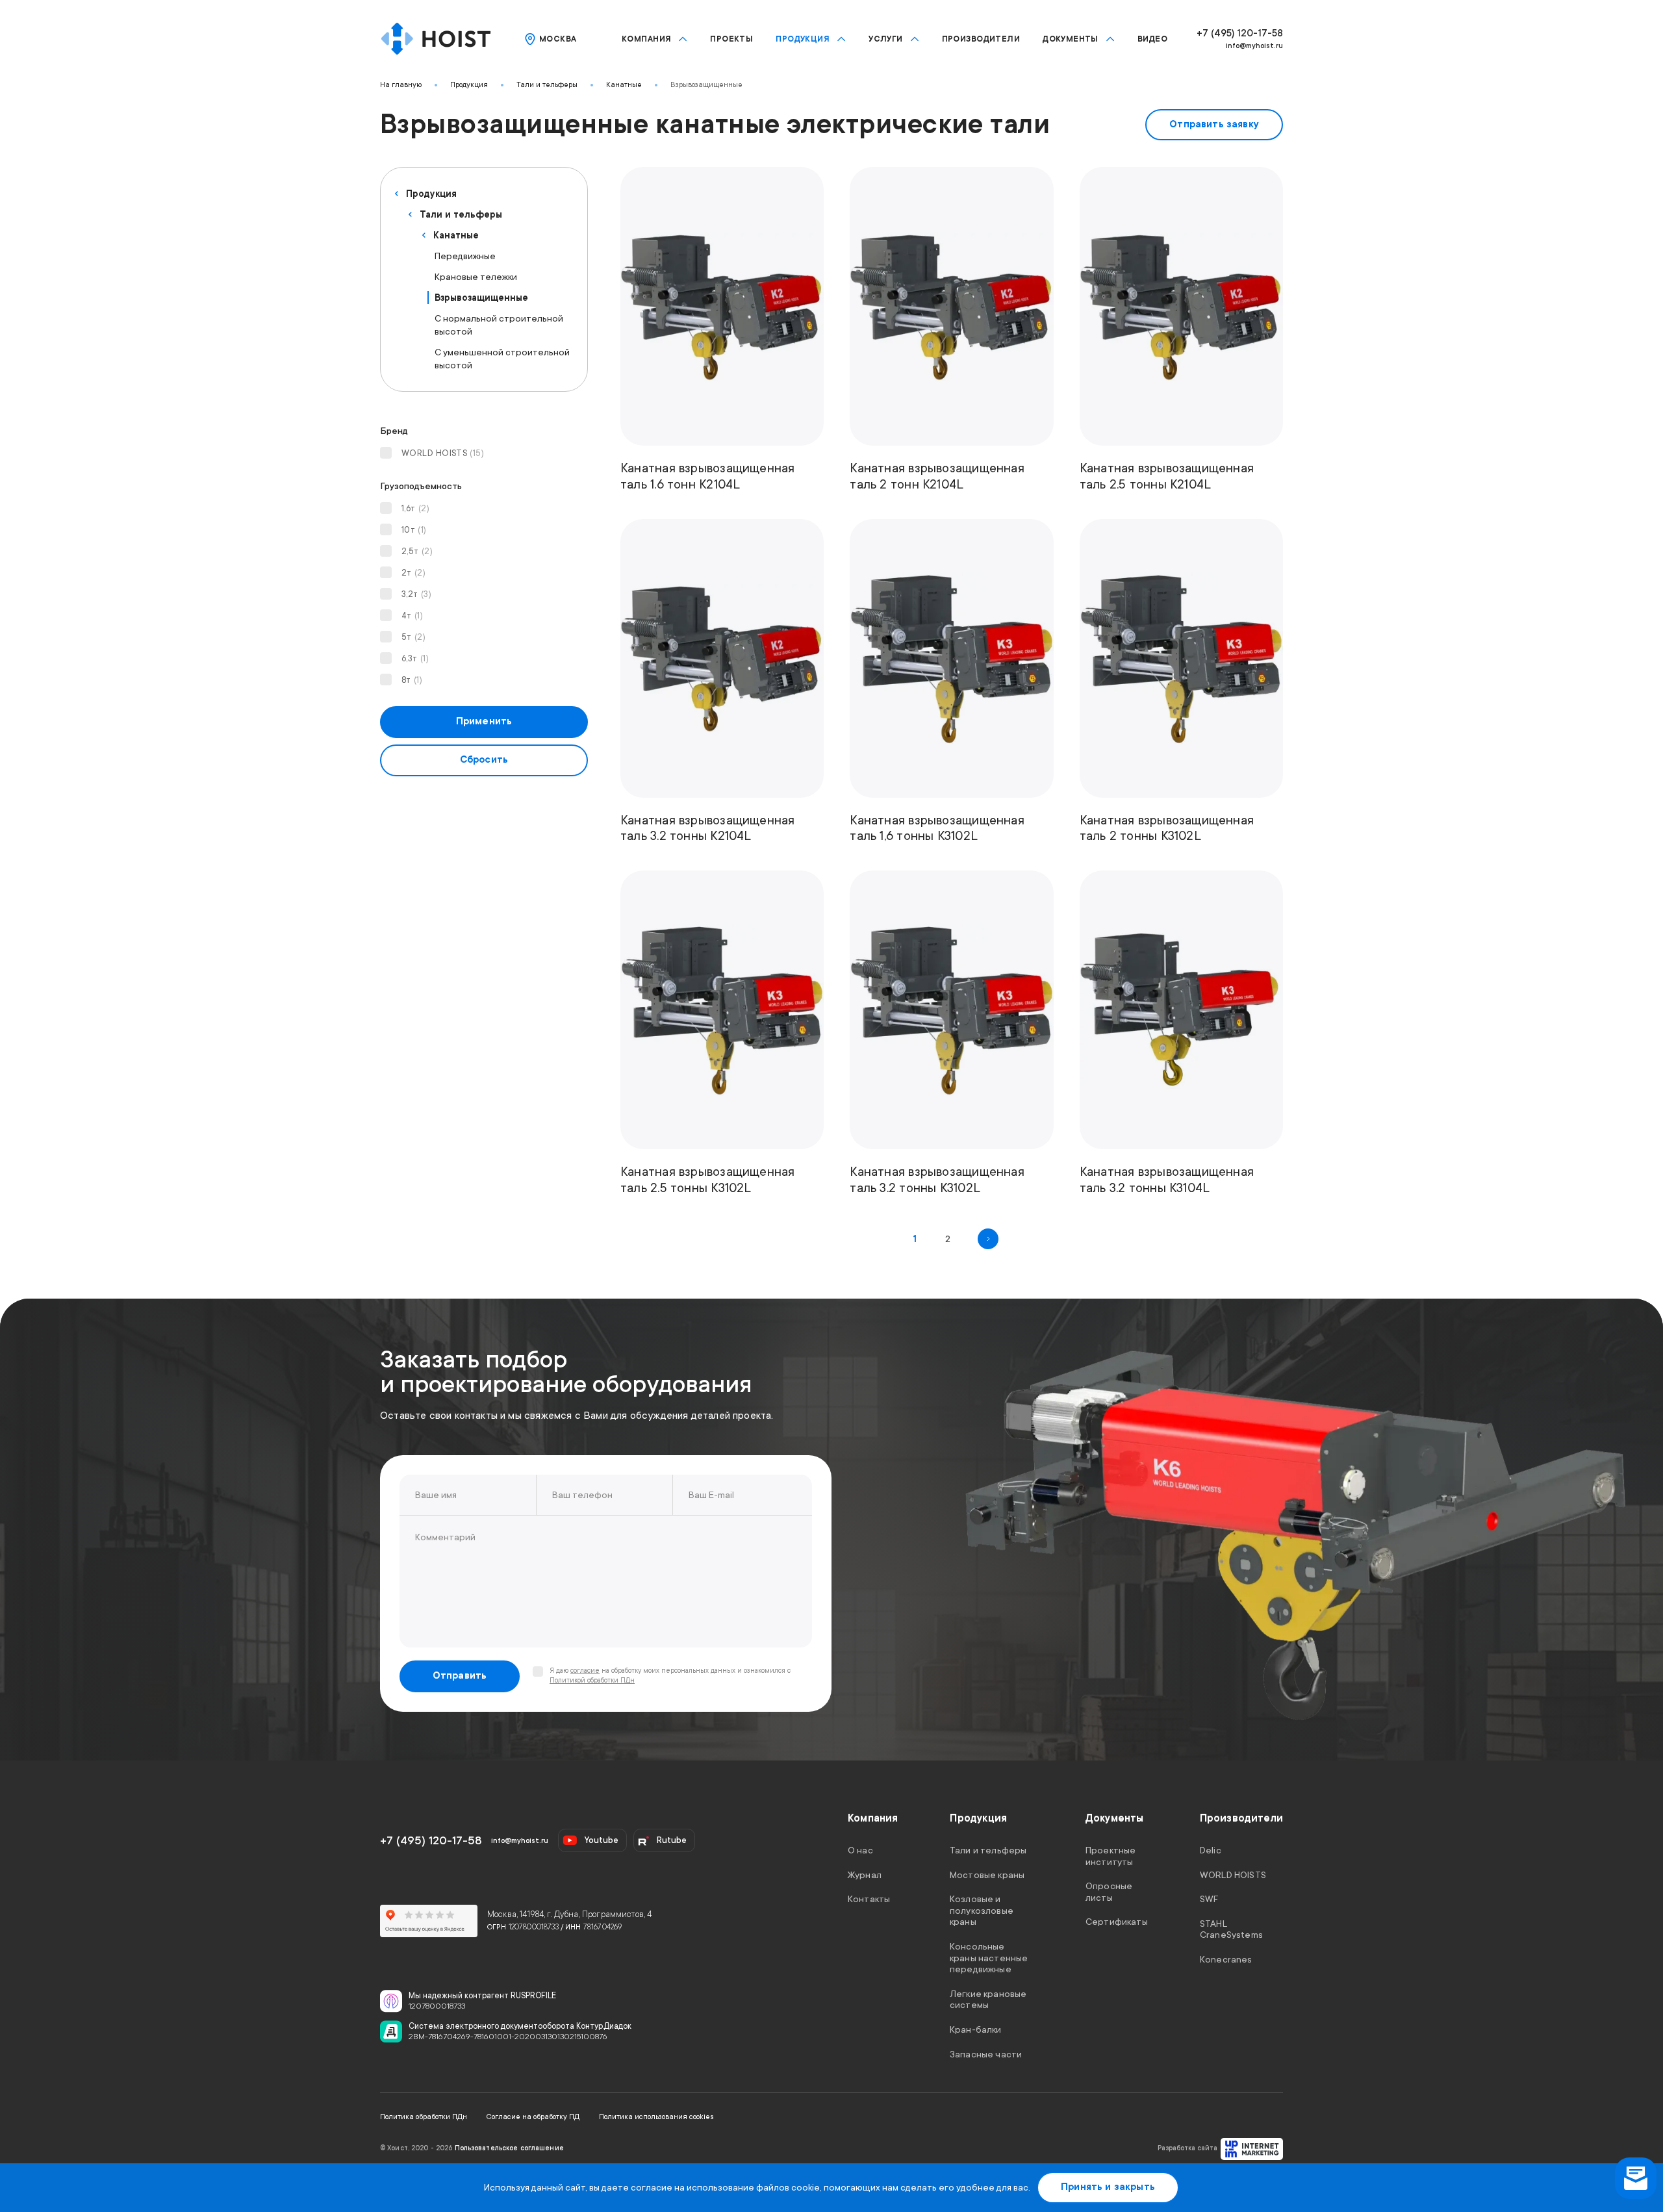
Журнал (865, 1874)
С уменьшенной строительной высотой (502, 359)
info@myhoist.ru (1254, 46)
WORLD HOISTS (443, 453)
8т (412, 680)
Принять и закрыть (1108, 2187)
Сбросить (484, 760)
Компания (646, 39)
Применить (484, 721)
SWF (1209, 1899)
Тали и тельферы (547, 85)
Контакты (869, 1899)
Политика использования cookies (656, 2117)
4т (412, 616)
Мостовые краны (987, 1874)
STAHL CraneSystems (1231, 1929)
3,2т (416, 594)
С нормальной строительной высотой (499, 325)
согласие (585, 1671)
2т (413, 573)
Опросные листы (1109, 1892)
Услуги (886, 39)
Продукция (803, 39)
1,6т (415, 508)
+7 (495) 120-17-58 (1240, 33)
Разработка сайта (1187, 2148)
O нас (860, 1850)
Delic (1211, 1850)
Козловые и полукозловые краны (982, 1910)
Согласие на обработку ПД (533, 2117)
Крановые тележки (476, 277)
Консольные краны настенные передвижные (989, 1958)
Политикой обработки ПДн (592, 1681)
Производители (981, 39)
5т (413, 637)
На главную (401, 85)
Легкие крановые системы (988, 1999)
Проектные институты (1111, 1856)
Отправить (460, 1676)
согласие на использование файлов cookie (725, 2187)
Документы (1071, 39)
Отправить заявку (1214, 124)
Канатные (624, 85)
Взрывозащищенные (706, 85)
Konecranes (1226, 1959)
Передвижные (465, 256)
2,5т (417, 551)
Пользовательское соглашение (509, 2148)
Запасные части (986, 2053)
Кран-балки (976, 2029)
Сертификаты (1117, 1922)
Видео (1152, 39)
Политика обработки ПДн (424, 2117)
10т (414, 530)
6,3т (415, 658)
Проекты (731, 39)
